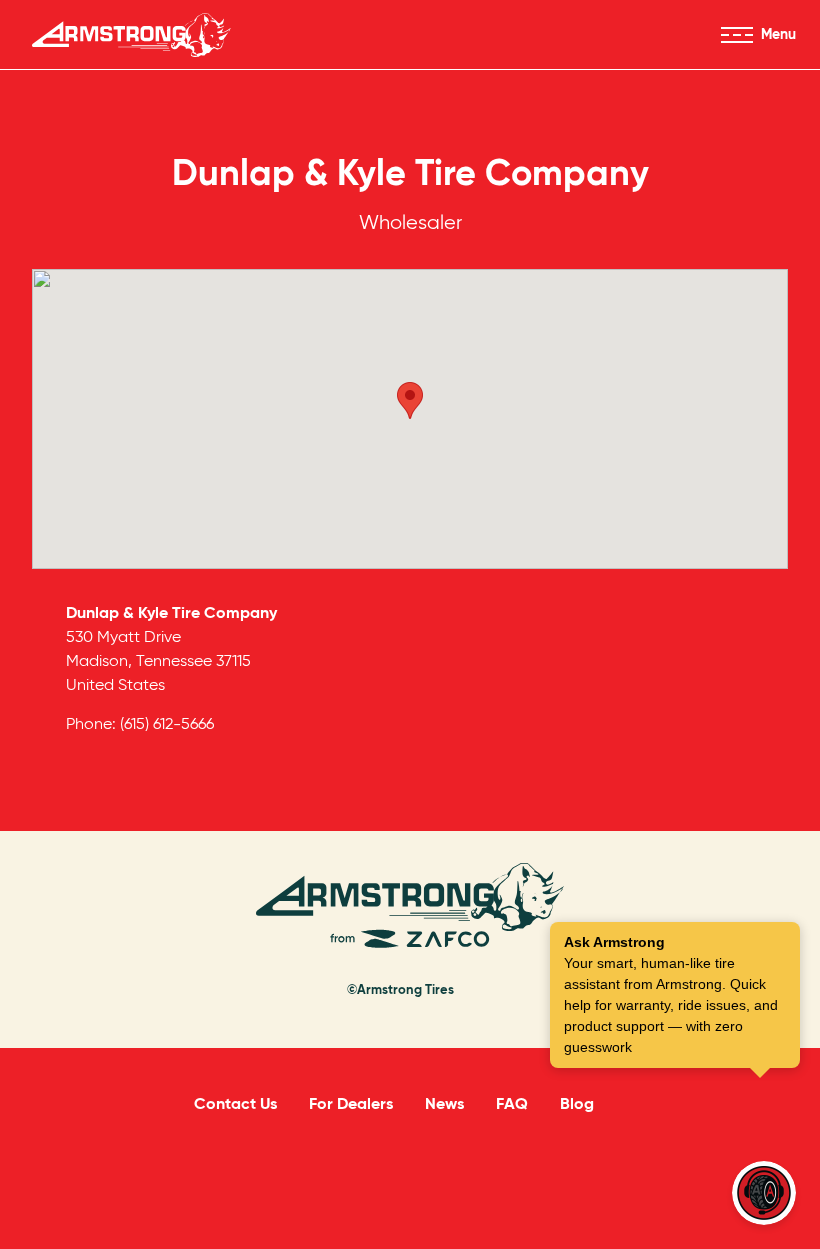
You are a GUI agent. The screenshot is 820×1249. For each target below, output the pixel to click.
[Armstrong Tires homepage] (131, 35)
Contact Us (235, 1103)
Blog (577, 1103)
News (444, 1103)
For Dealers (351, 1103)
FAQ (512, 1103)
